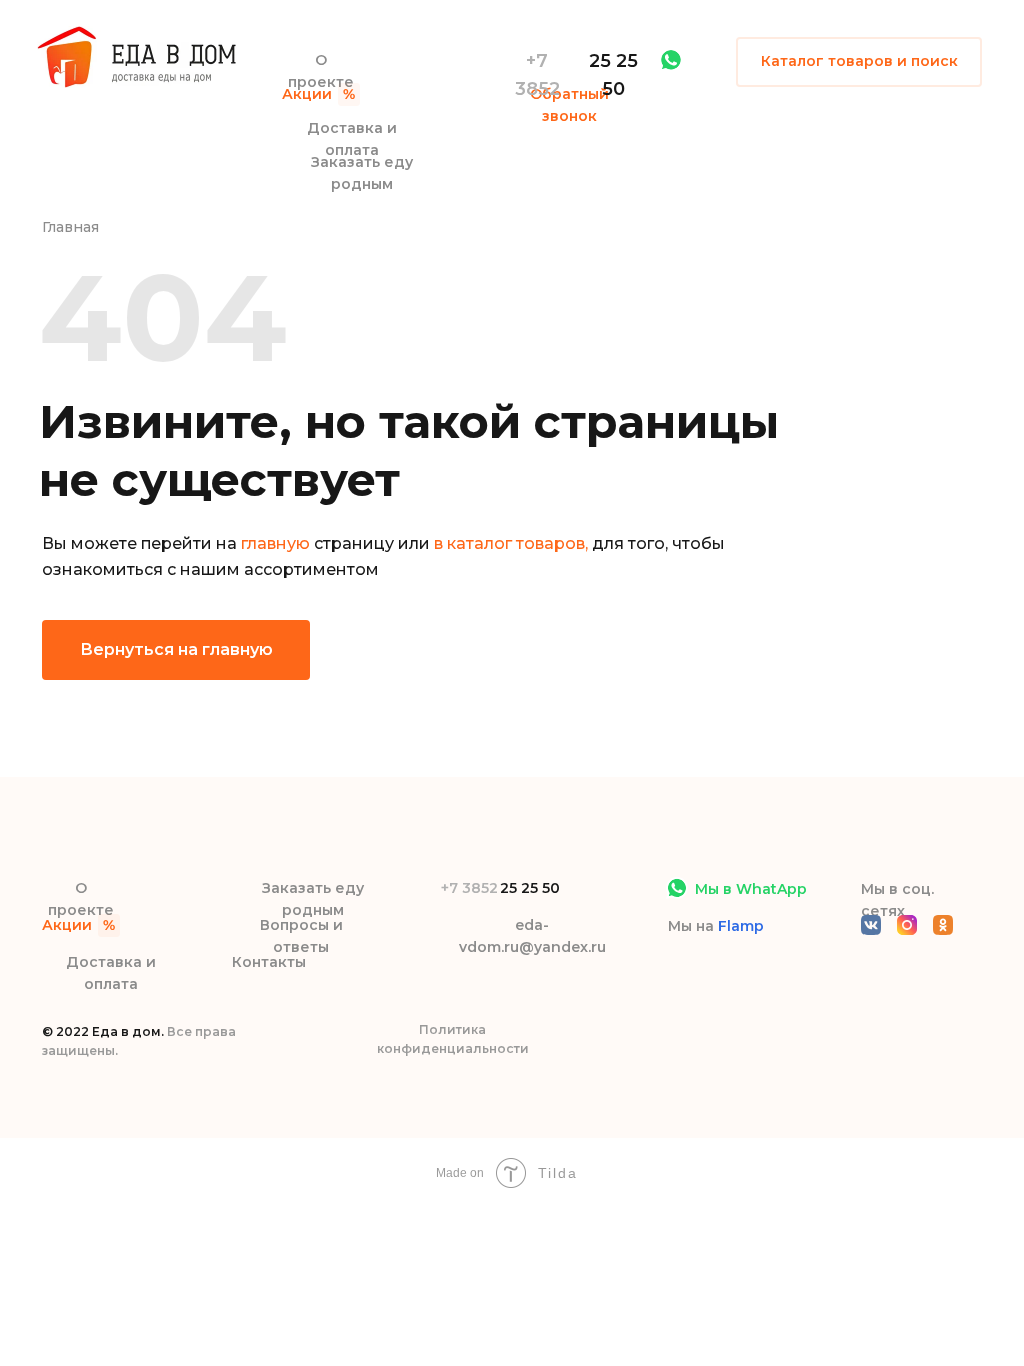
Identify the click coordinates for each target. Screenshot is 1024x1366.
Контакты (269, 962)
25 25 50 (613, 75)
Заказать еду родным (362, 173)
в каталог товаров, (511, 543)
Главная (70, 227)
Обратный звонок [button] (569, 105)
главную (275, 543)
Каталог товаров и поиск (859, 61)
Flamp (741, 926)
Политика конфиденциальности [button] (453, 1039)
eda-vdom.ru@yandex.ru (532, 936)
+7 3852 (537, 75)
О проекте (321, 71)
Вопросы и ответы (301, 936)
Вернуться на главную (176, 649)
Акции (307, 94)
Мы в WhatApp (751, 889)
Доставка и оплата (352, 139)
